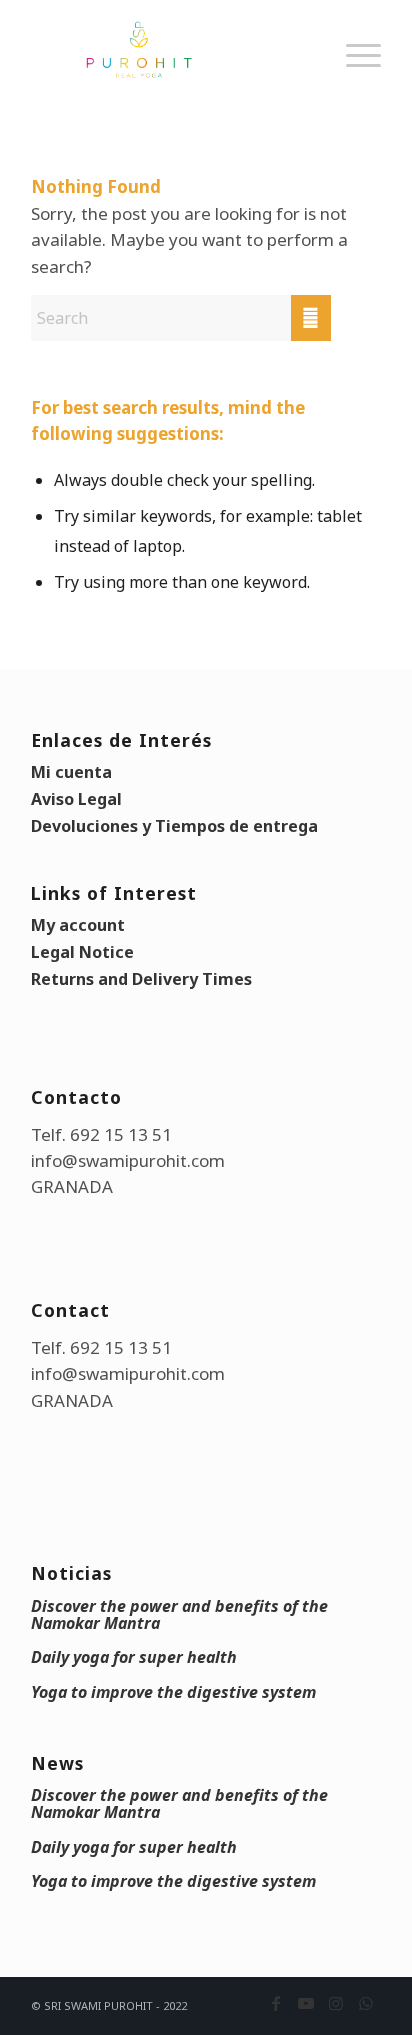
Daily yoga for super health (134, 1657)
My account (78, 925)
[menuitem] (353, 75)
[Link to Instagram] (336, 2003)
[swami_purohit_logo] (171, 50)
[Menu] (353, 75)
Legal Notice (82, 952)
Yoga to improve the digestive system (173, 1692)
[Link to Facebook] (276, 2003)
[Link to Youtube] (306, 2003)
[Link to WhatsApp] (366, 2003)
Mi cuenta (71, 772)
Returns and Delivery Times (141, 979)
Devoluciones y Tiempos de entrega (174, 826)
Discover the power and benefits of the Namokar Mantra (179, 1614)
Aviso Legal (76, 799)
